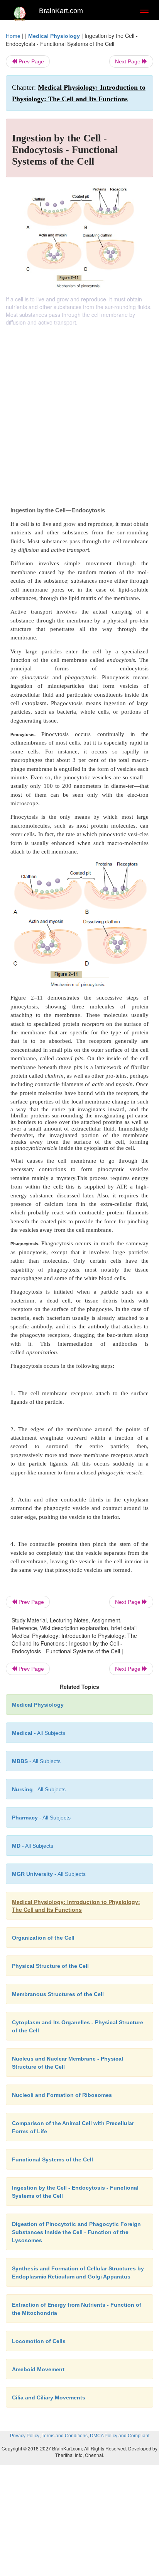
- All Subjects (33, 1846)
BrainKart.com (61, 11)
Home (13, 36)
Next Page (129, 61)
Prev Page (30, 61)
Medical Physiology (54, 36)
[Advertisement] (79, 410)
